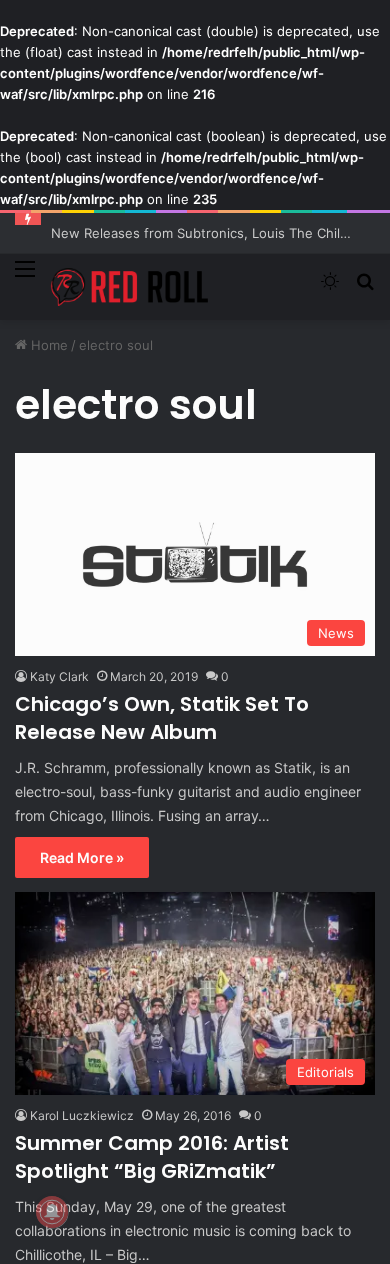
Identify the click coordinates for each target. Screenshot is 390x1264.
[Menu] (25, 280)
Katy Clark (59, 676)
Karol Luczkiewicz (82, 1115)
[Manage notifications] (52, 1212)
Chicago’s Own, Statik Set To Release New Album (162, 718)
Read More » (82, 857)
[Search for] (365, 289)
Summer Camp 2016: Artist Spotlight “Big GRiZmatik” (152, 1157)
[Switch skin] (330, 289)
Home (47, 345)
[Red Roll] (130, 287)
